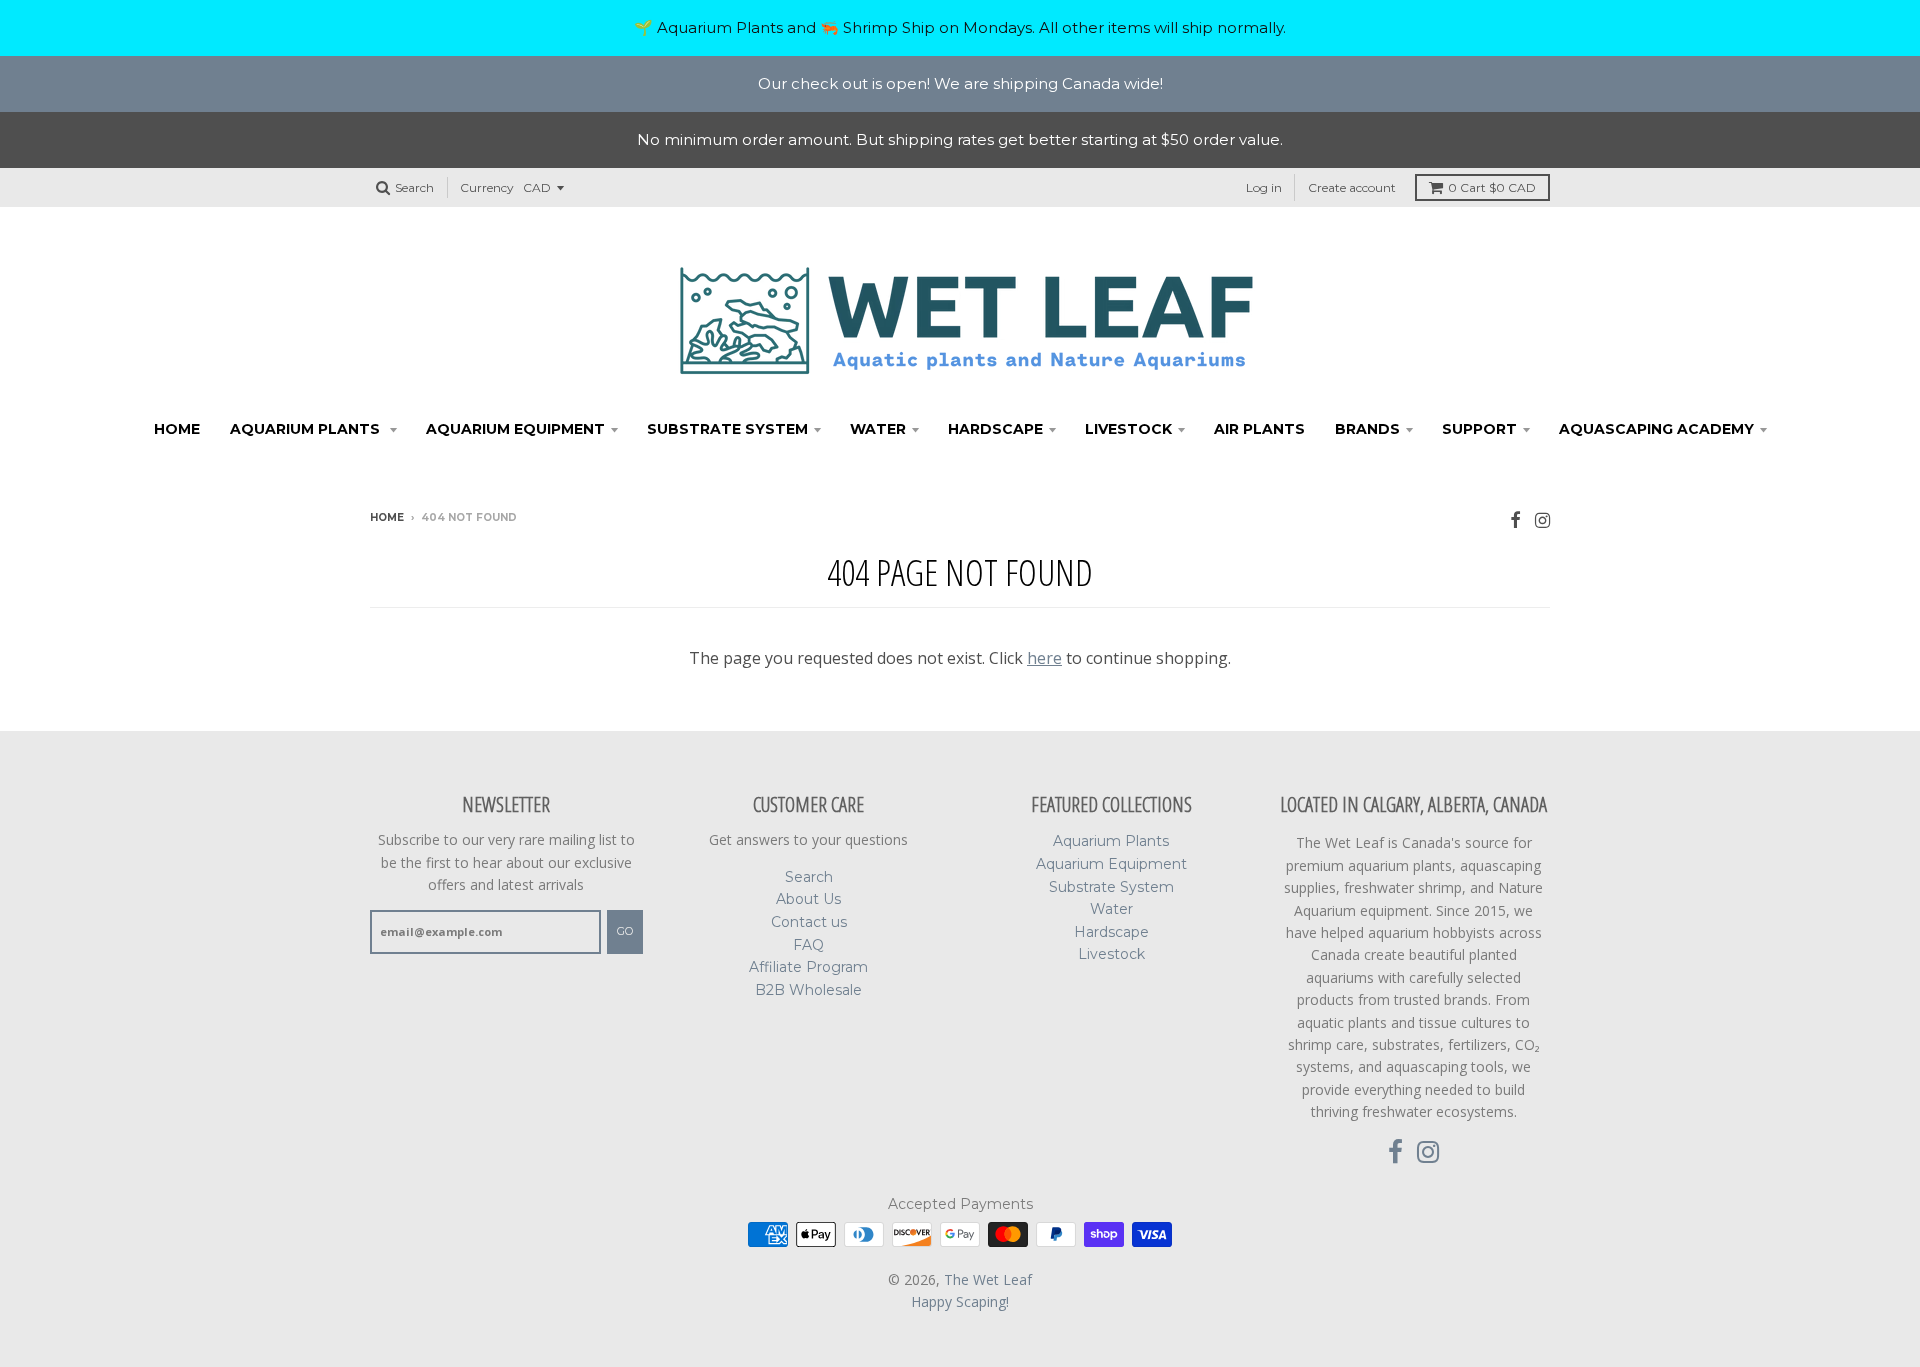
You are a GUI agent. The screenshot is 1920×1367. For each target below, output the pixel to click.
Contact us (809, 922)
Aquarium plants (307, 429)
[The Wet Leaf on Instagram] (1542, 519)
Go (625, 931)
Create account (1352, 187)
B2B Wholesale (808, 990)
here (1044, 658)
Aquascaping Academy (1656, 429)
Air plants (1259, 429)
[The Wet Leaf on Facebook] (1515, 519)
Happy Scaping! (960, 1301)
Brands (1367, 429)
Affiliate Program (808, 967)
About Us (808, 899)
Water (878, 429)
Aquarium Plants (1111, 841)
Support (1479, 429)
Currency (487, 187)
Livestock (1128, 429)
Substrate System (727, 429)
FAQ (808, 945)
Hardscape (995, 429)
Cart (1492, 187)
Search (809, 877)
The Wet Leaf (988, 1279)
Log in (1264, 187)
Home (177, 429)
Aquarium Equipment (515, 429)
